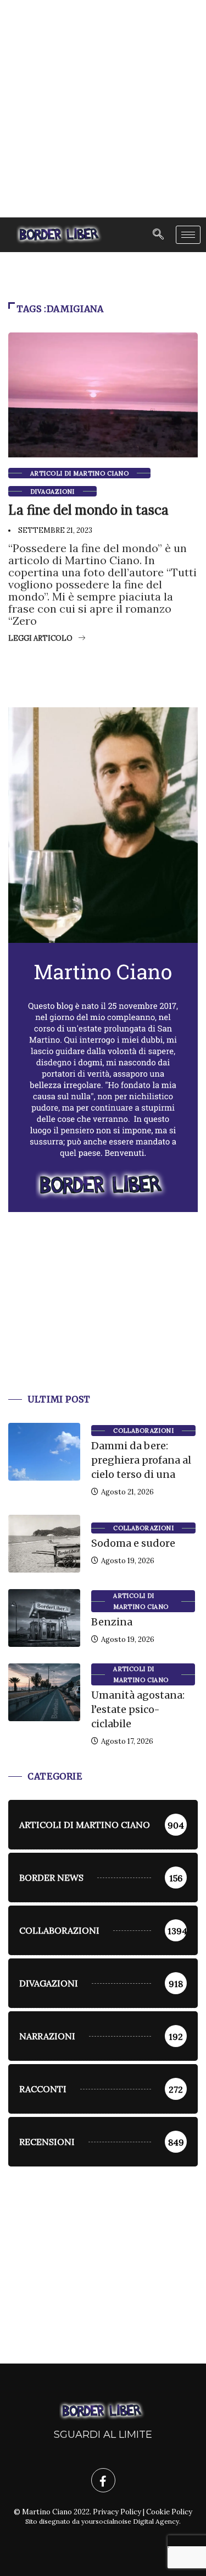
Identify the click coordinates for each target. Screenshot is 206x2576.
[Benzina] (44, 1618)
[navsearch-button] (158, 235)
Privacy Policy (117, 2512)
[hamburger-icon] (188, 235)
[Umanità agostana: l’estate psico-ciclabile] (44, 1692)
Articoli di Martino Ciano (79, 473)
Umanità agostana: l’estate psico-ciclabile (138, 1709)
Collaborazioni (143, 1431)
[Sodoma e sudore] (44, 1544)
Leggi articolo (40, 638)
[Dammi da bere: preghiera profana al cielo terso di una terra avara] (44, 1452)
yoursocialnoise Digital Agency (130, 2521)
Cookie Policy (169, 2512)
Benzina (112, 1622)
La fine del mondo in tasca (88, 510)
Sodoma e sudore (133, 1543)
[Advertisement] (103, 109)
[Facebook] (103, 2480)
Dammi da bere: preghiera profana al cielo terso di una (141, 1460)
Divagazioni (52, 492)
